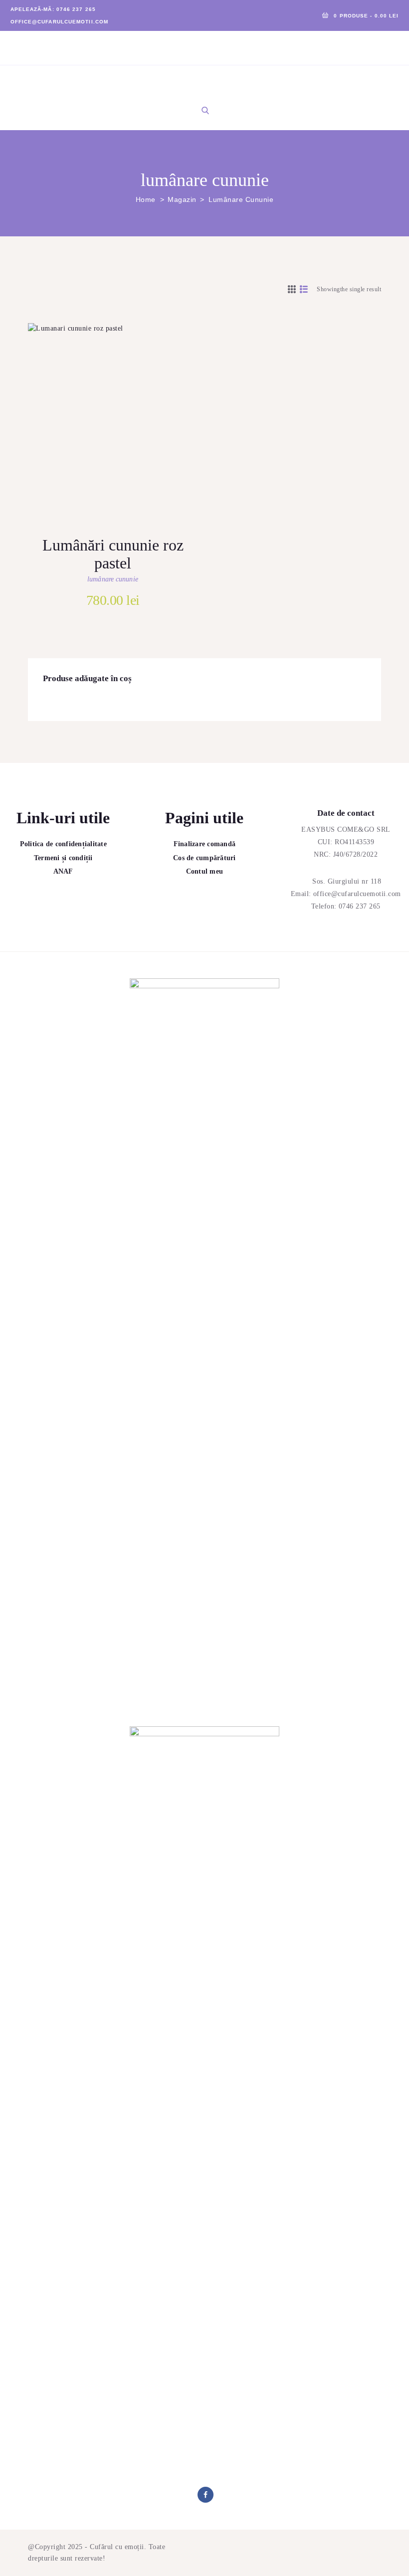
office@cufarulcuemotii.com (357, 894)
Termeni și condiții (63, 858)
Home (146, 199)
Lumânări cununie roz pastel (113, 554)
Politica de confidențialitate (63, 844)
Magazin (182, 199)
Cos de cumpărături (204, 858)
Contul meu (205, 871)
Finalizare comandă (205, 844)
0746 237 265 (360, 906)
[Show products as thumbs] (292, 289)
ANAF (63, 871)
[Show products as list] (304, 289)
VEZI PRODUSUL (124, 428)
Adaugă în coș (124, 460)
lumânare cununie (113, 579)
